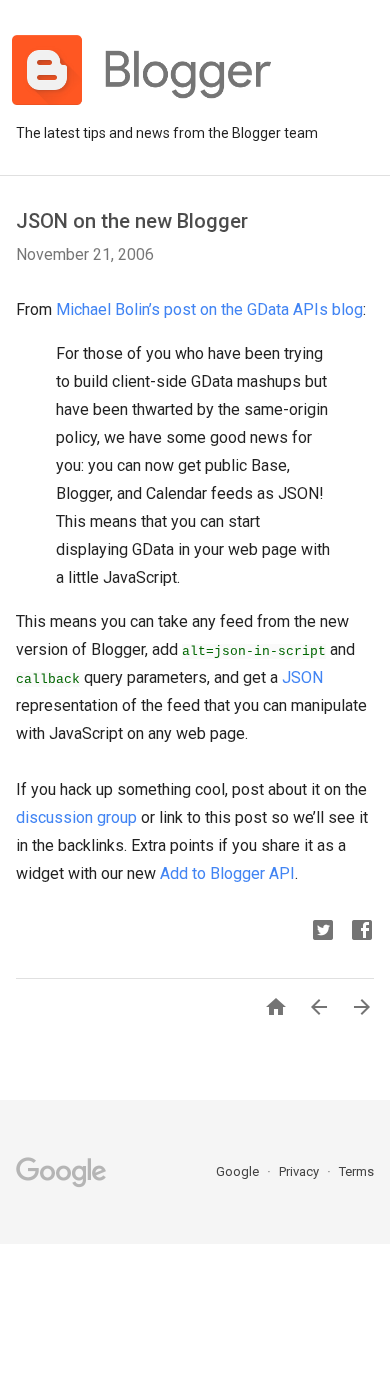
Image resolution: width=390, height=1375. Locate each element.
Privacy (300, 1171)
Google (239, 1171)
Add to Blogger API (227, 873)
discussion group (76, 817)
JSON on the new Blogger (132, 221)
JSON (302, 677)
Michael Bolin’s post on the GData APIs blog (209, 309)
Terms (356, 1171)
